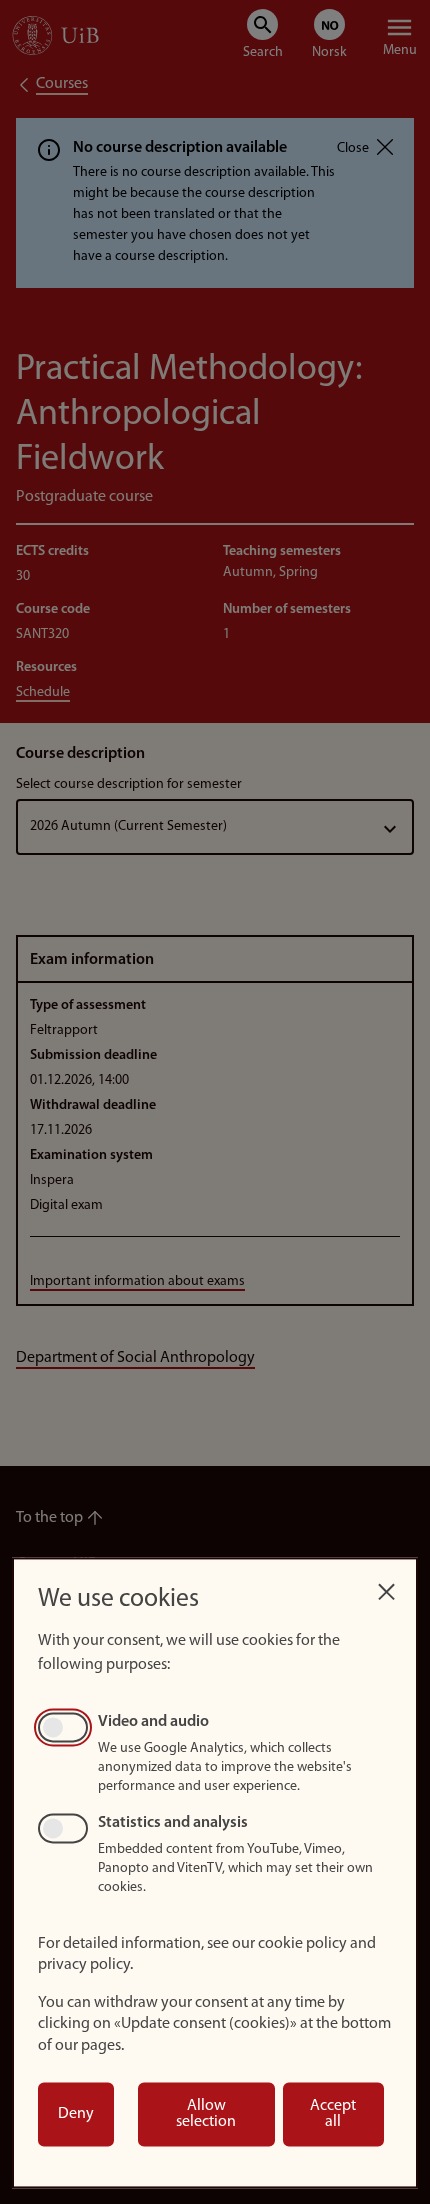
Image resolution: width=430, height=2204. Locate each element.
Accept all (333, 2114)
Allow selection (206, 2114)
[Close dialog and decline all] (386, 1586)
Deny (76, 2114)
